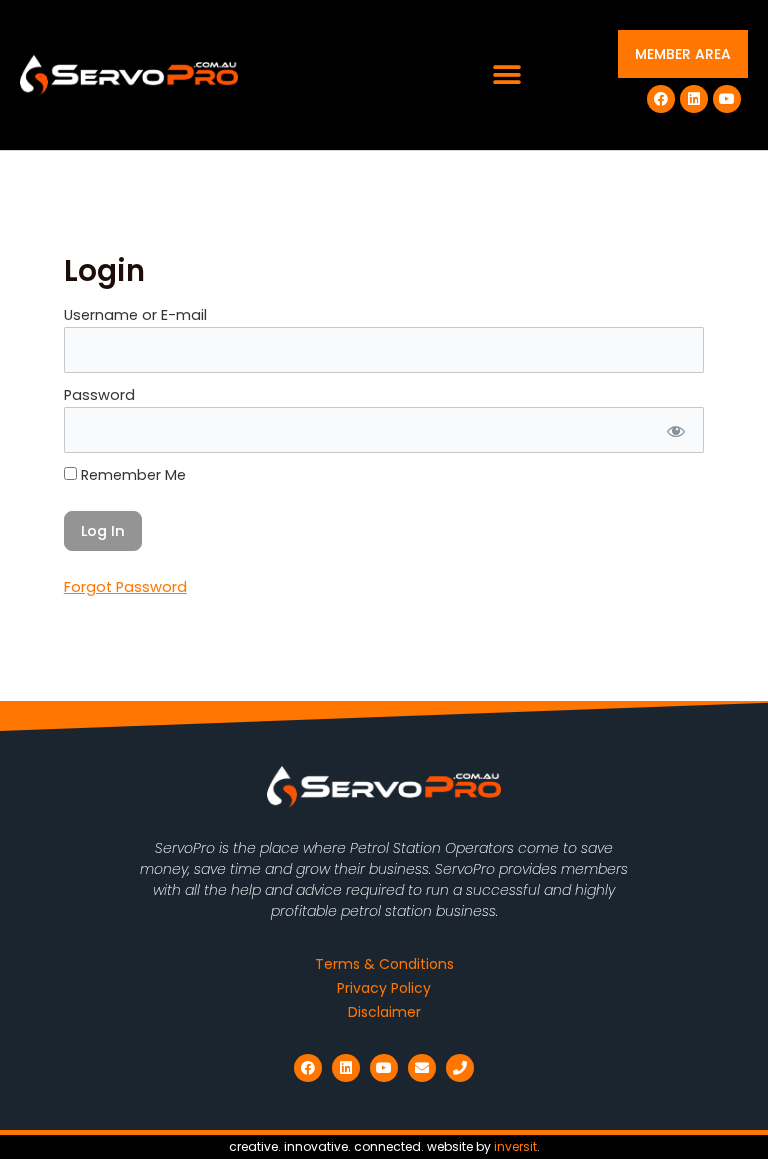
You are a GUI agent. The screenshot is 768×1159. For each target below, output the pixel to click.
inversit (515, 1146)
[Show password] (674, 430)
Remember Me (131, 475)
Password (99, 395)
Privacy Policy (384, 988)
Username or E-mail (135, 315)
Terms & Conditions (384, 964)
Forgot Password (125, 587)
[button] (507, 75)
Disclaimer (384, 1012)
